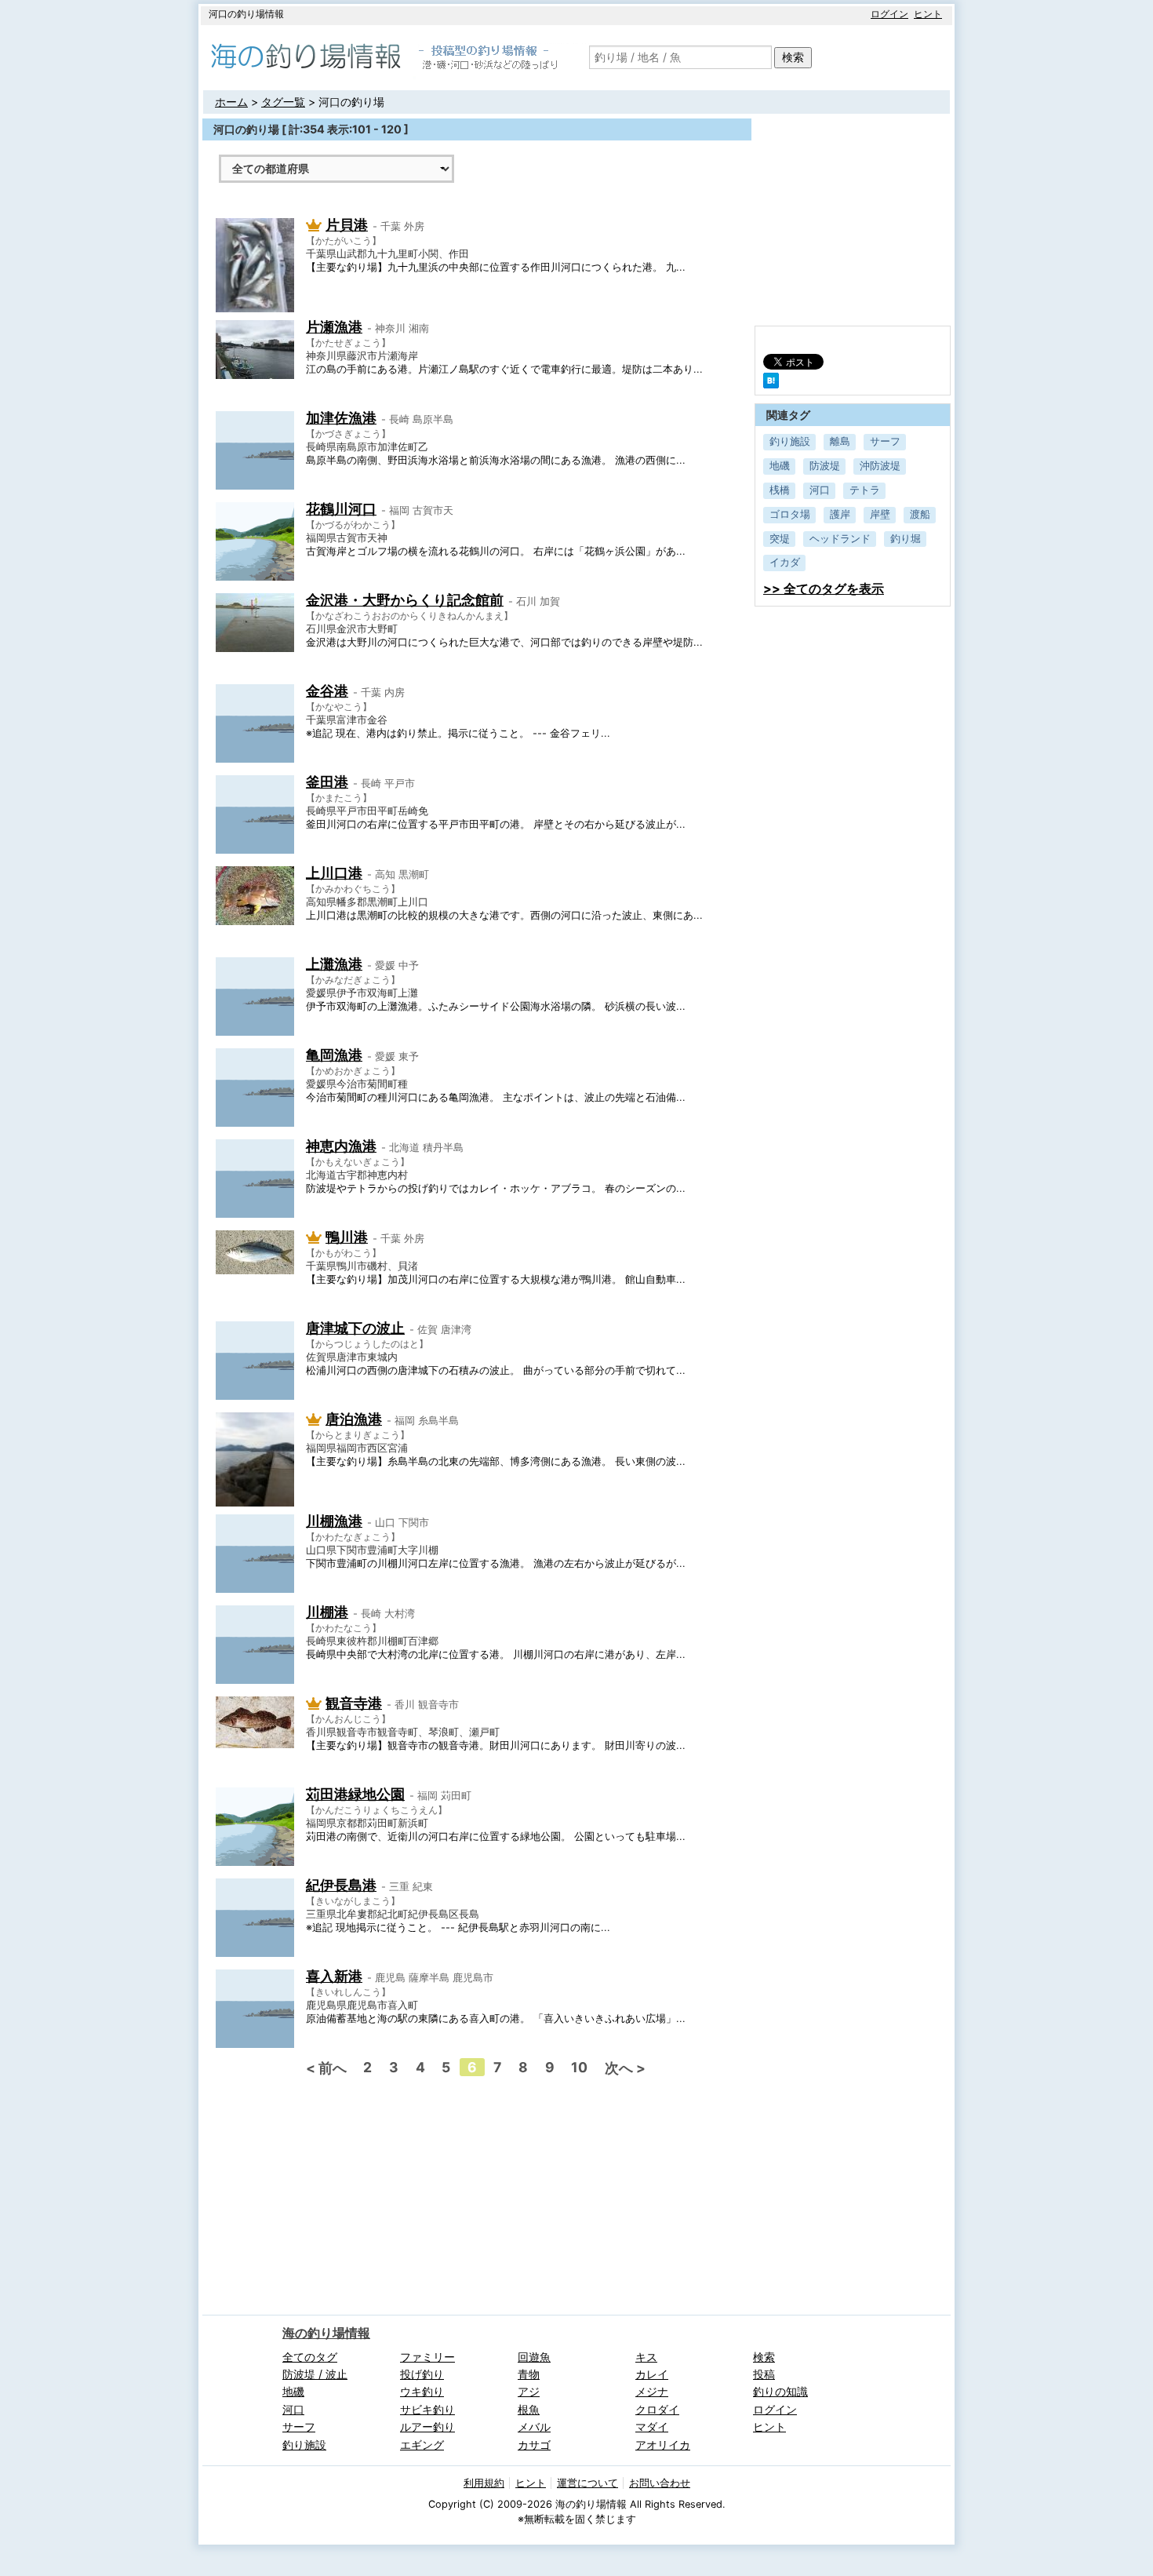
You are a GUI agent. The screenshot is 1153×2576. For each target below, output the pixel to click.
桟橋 (780, 490)
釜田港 (327, 782)
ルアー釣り (427, 2427)
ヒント (928, 14)
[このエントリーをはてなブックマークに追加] (771, 384)
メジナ (652, 2391)
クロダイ (657, 2409)
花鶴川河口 (341, 509)
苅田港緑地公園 (355, 1794)
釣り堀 (906, 539)
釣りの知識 (780, 2391)
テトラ (865, 490)
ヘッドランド (840, 539)
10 (579, 2067)
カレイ (652, 2374)
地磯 (780, 466)
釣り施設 (790, 441)
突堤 (780, 539)
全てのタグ (310, 2357)
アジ (529, 2391)
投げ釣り (422, 2374)
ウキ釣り (422, 2391)
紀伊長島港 (341, 1885)
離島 (840, 441)
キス (646, 2357)
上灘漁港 (334, 964)
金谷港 (327, 691)
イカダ (785, 562)
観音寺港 (354, 1703)
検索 (793, 57)
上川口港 (334, 873)
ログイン (889, 14)
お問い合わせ (660, 2483)
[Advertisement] (354, 2190)
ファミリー (427, 2357)
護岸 (840, 514)
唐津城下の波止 (355, 1328)
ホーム (231, 102)
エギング (422, 2445)
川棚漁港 (334, 1521)
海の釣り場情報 (326, 2333)
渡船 (920, 514)
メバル (534, 2427)
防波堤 (825, 466)
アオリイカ (663, 2445)
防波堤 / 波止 (315, 2374)
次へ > (625, 2068)
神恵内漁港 (341, 1146)
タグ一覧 (283, 102)
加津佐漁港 (341, 418)
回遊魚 (534, 2357)
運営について (587, 2483)
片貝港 (347, 225)
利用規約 (484, 2483)
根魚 (529, 2409)
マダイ (652, 2427)
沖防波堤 (880, 466)
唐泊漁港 (354, 1419)
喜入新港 (334, 1976)
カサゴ (534, 2445)
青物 (529, 2374)
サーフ (885, 441)
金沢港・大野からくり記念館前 (405, 600)
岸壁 (880, 514)
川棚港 (327, 1612)
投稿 (764, 2374)
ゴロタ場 (790, 514)
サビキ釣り (427, 2409)
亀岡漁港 (334, 1055)
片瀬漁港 (334, 327)
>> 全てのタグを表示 (824, 588)
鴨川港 (347, 1237)
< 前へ (326, 2068)
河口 (820, 490)
